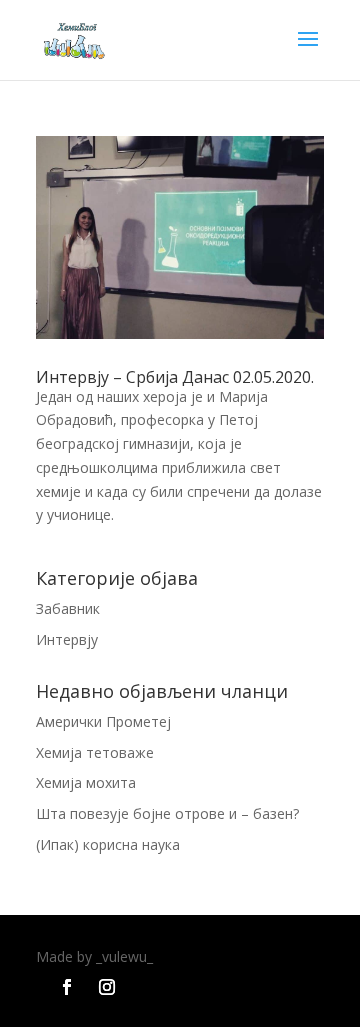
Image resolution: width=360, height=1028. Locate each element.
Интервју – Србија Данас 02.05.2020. (175, 377)
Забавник (68, 608)
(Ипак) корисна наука (108, 844)
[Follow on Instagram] (107, 987)
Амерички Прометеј (103, 721)
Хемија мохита (86, 782)
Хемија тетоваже (95, 752)
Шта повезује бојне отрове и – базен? (167, 813)
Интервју (67, 639)
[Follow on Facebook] (67, 987)
